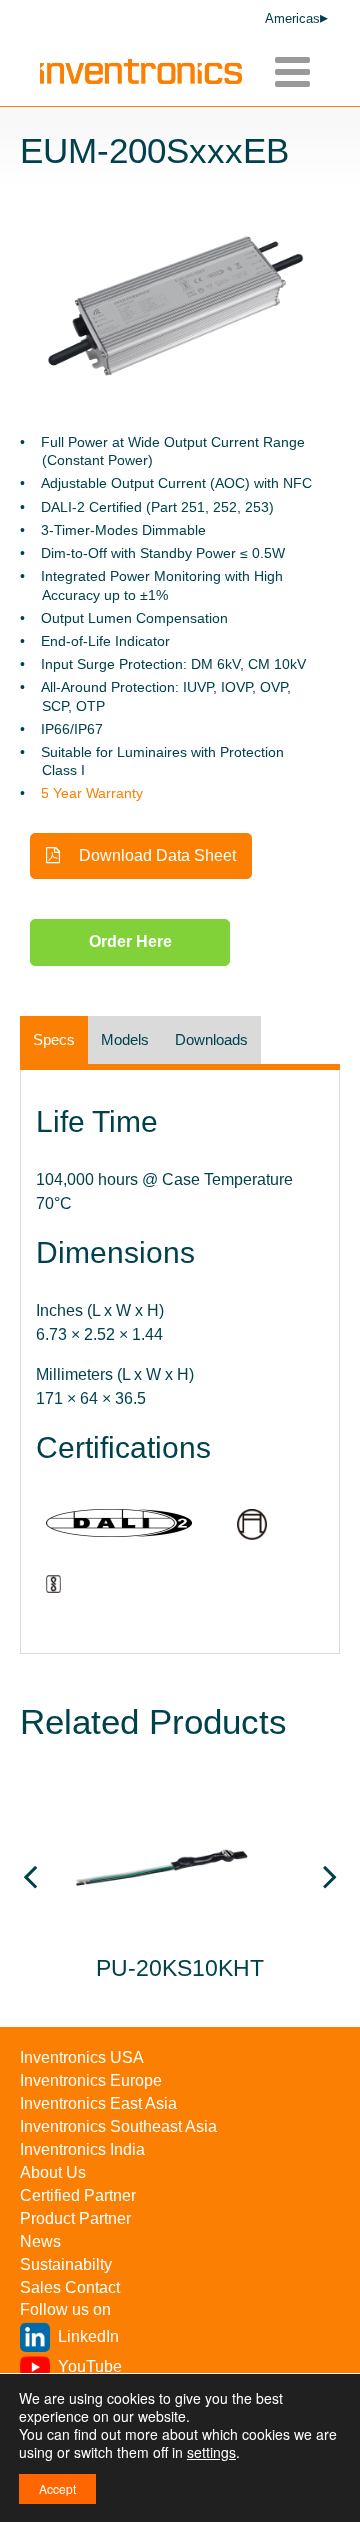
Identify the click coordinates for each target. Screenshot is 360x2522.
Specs (54, 1039)
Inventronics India (82, 2149)
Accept (57, 2488)
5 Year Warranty (92, 793)
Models (125, 1039)
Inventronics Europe (91, 2080)
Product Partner (75, 2218)
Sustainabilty (66, 2264)
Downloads (211, 1039)
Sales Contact (70, 2287)
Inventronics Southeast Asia (118, 2126)
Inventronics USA (82, 2057)
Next (330, 1883)
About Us (53, 2172)
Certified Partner (78, 2195)
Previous (30, 1883)
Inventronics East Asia (98, 2103)
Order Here (130, 941)
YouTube (90, 2366)
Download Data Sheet (155, 855)
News (40, 2241)
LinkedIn (88, 2336)
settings (211, 2452)
